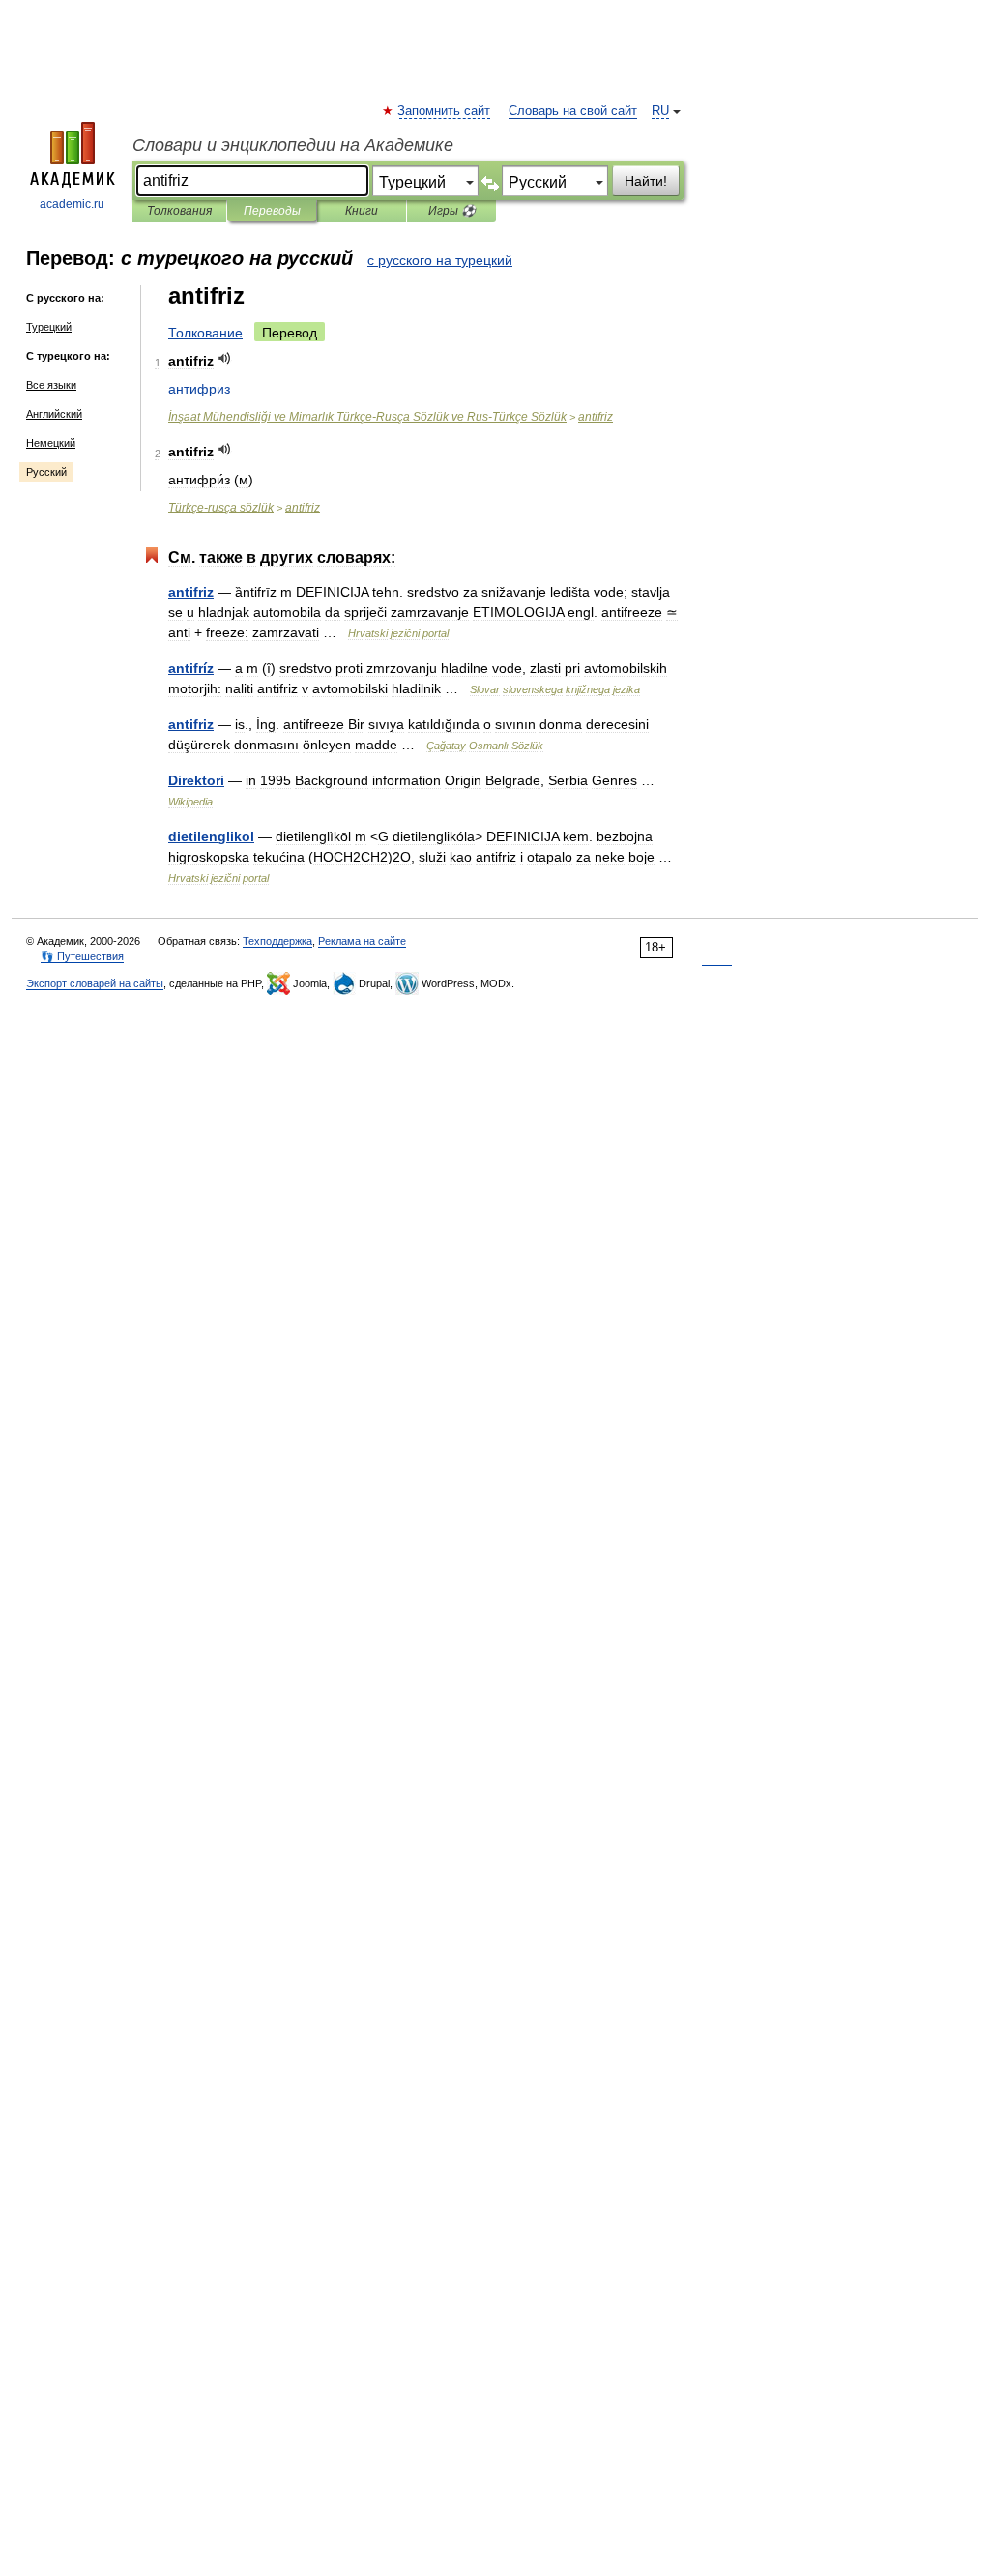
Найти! (646, 181)
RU (660, 111)
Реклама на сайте (362, 941)
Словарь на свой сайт (573, 111)
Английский (54, 414)
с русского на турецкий (440, 260)
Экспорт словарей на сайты (95, 983)
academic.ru (72, 204)
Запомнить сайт (445, 111)
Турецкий (49, 327)
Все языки (51, 385)
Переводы (272, 211)
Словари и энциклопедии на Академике (293, 145)
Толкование (205, 333)
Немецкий (51, 443)
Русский (46, 472)
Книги (362, 211)
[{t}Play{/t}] (225, 358)
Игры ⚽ (452, 211)
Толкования (179, 211)
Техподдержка (277, 941)
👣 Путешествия (82, 956)
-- (367, 417)
